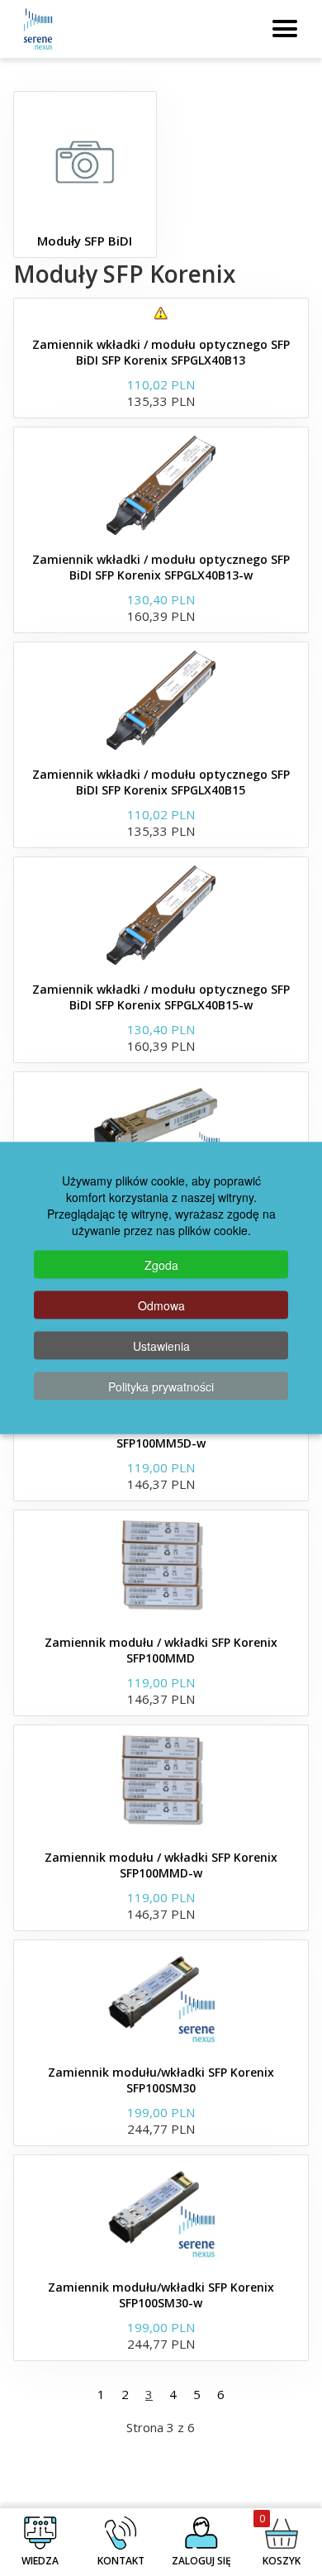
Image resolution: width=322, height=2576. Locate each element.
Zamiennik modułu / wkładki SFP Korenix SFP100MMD (161, 1650)
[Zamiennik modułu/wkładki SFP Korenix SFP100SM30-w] (161, 2213)
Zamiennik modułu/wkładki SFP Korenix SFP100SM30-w (161, 2295)
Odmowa (161, 1305)
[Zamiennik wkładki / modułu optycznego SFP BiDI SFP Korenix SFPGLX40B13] (161, 313)
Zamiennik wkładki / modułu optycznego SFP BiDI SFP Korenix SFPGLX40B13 (161, 352)
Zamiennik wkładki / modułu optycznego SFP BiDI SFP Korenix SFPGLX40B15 (161, 782)
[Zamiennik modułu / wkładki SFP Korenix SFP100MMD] (161, 1568)
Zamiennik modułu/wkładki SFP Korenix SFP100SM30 (161, 2080)
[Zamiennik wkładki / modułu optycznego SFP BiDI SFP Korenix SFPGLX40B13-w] (161, 485)
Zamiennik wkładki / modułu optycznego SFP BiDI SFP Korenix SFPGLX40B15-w (161, 997)
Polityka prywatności (161, 1386)
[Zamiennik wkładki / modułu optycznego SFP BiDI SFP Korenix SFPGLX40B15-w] (161, 915)
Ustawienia (161, 1346)
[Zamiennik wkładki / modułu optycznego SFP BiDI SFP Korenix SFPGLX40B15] (161, 700)
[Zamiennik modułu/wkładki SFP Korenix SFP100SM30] (161, 1998)
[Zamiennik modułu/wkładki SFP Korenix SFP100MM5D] (161, 1130)
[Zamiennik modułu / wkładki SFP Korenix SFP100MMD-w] (161, 1783)
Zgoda (161, 1265)
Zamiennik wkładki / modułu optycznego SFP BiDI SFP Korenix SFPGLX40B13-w (161, 567)
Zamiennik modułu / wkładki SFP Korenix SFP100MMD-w (161, 1865)
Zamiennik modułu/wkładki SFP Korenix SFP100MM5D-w (161, 1435)
